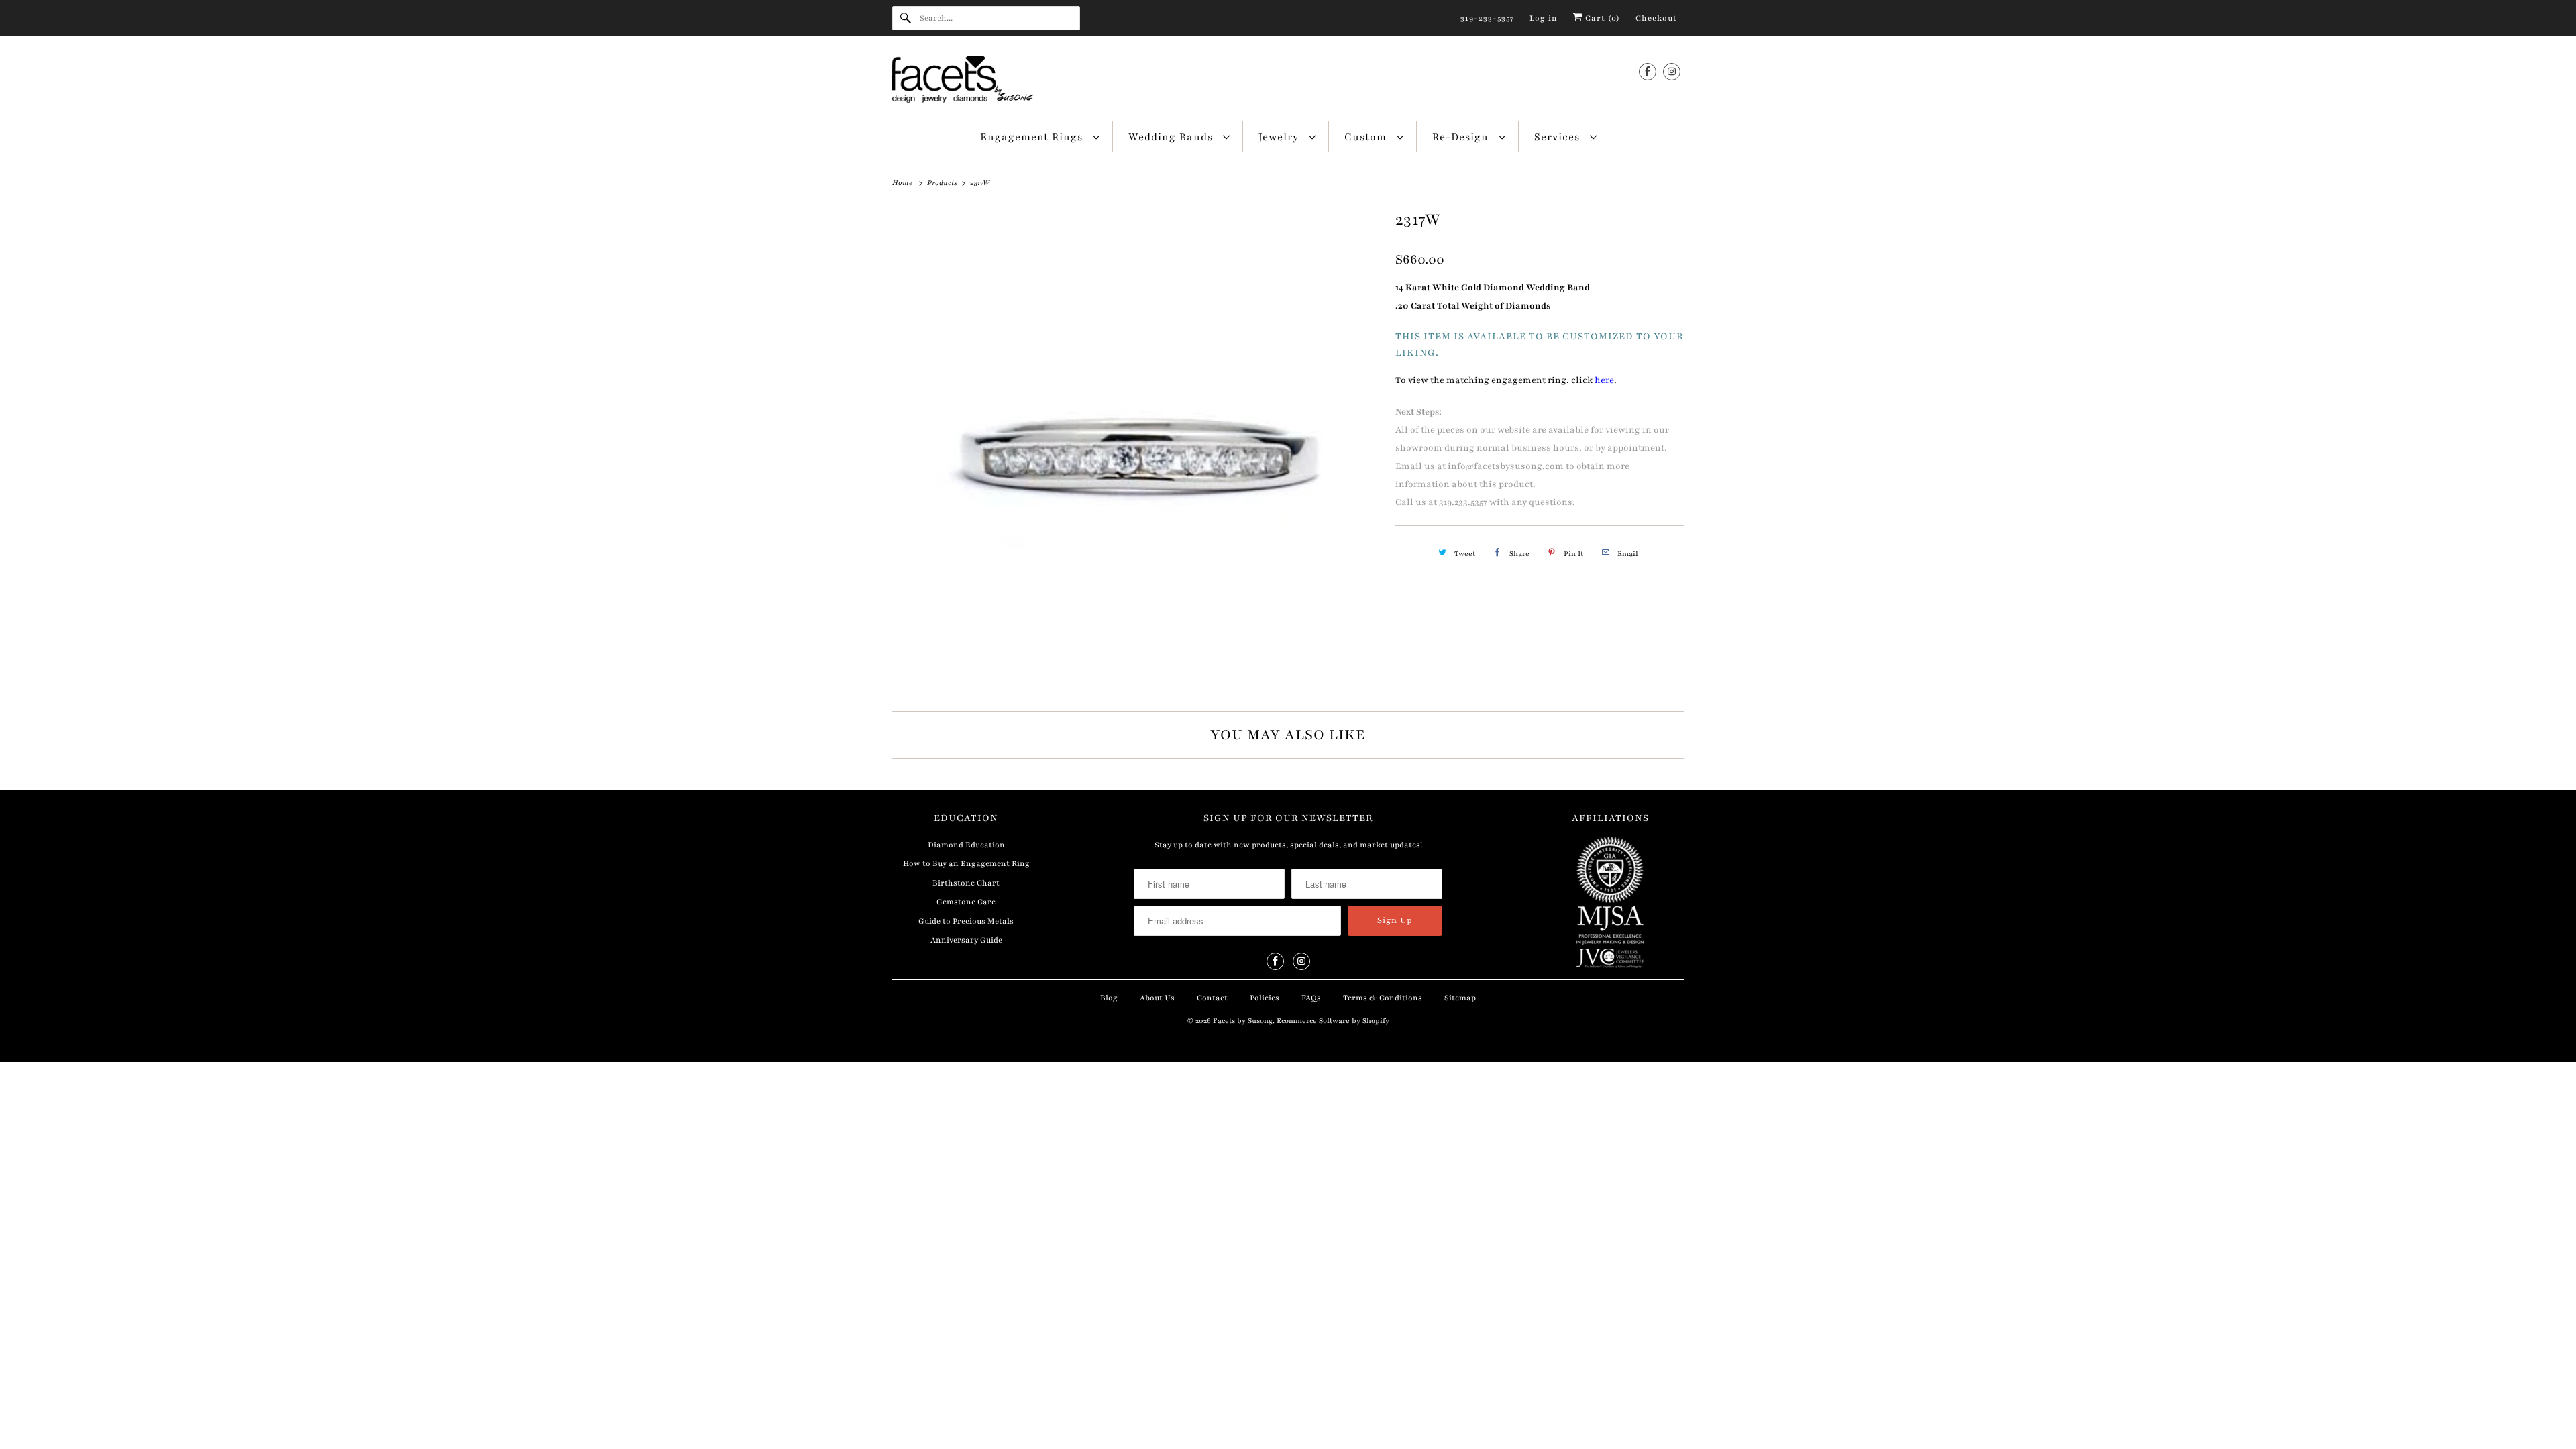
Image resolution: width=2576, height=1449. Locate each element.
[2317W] (1137, 449)
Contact (1212, 998)
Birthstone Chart (966, 883)
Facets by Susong (1243, 1021)
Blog (1109, 998)
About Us (1157, 998)
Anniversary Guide (966, 940)
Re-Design (1462, 137)
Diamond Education (966, 845)
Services (1559, 137)
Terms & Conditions (1383, 998)
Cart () (1601, 18)
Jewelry (1280, 137)
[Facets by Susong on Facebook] (1648, 71)
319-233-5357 (1487, 18)
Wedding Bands (1172, 137)
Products (943, 183)
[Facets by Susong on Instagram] (1672, 71)
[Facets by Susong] (1288, 82)
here (1604, 380)
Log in (1544, 18)
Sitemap (1460, 998)
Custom (1367, 137)
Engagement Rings (1033, 137)
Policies (1265, 998)
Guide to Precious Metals (966, 921)
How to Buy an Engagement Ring (966, 863)
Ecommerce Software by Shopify (1333, 1021)
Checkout (1656, 18)
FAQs (1311, 998)
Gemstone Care (966, 902)
